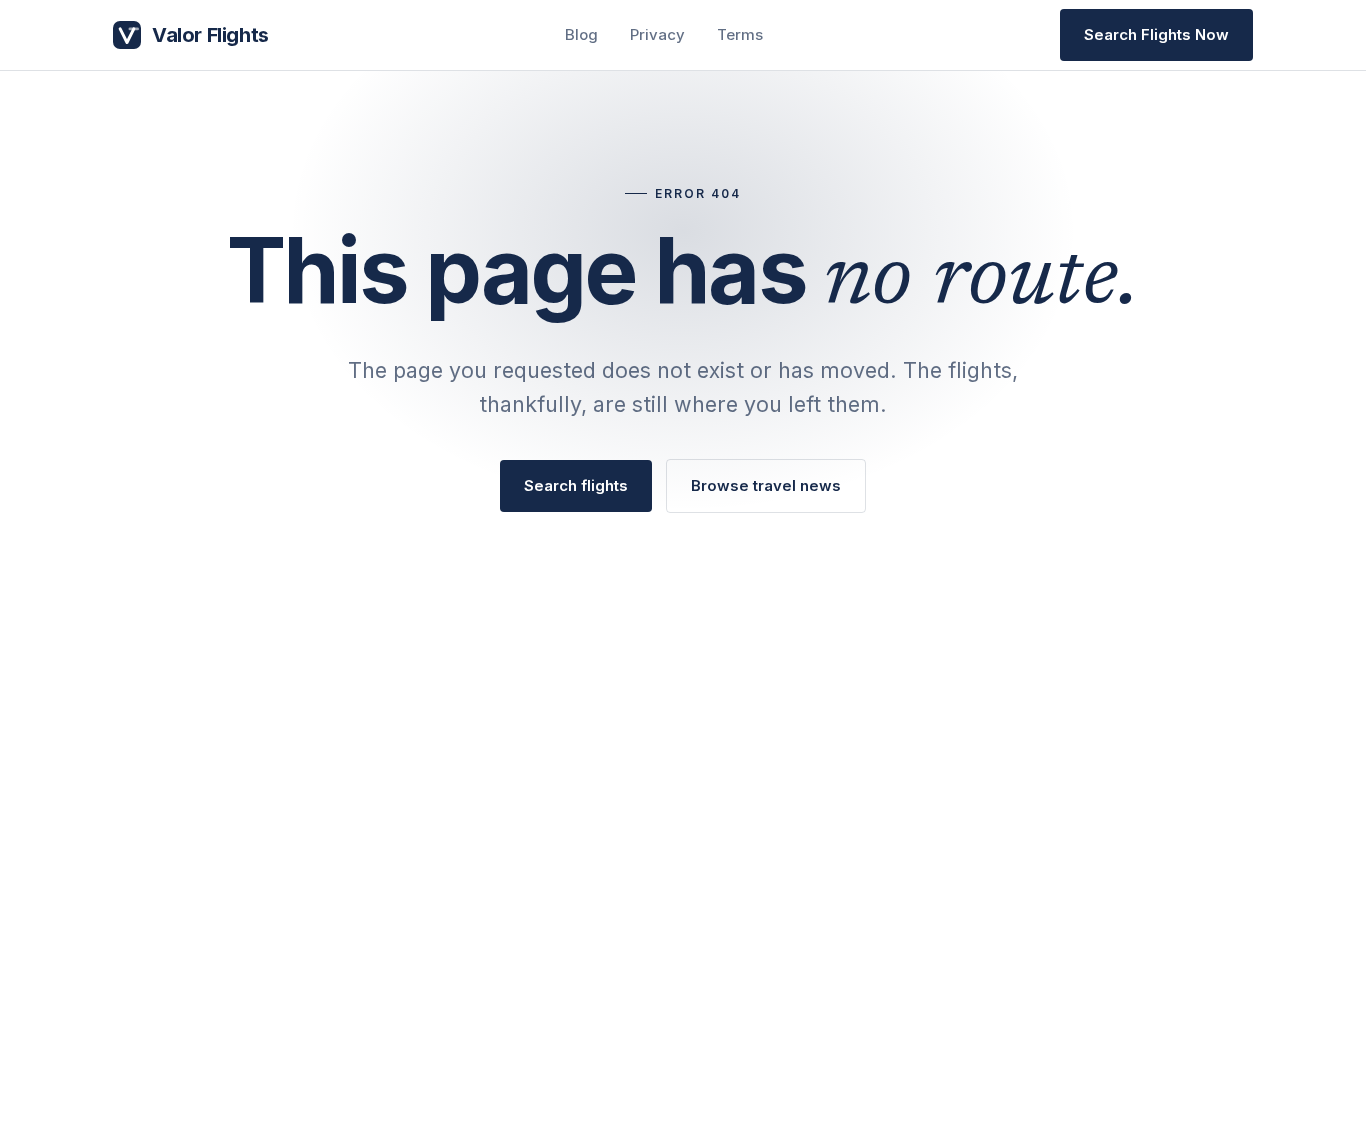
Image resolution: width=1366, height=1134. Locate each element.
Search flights (576, 485)
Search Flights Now (1156, 34)
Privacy (657, 34)
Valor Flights (210, 35)
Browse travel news (766, 485)
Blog (581, 34)
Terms (740, 34)
